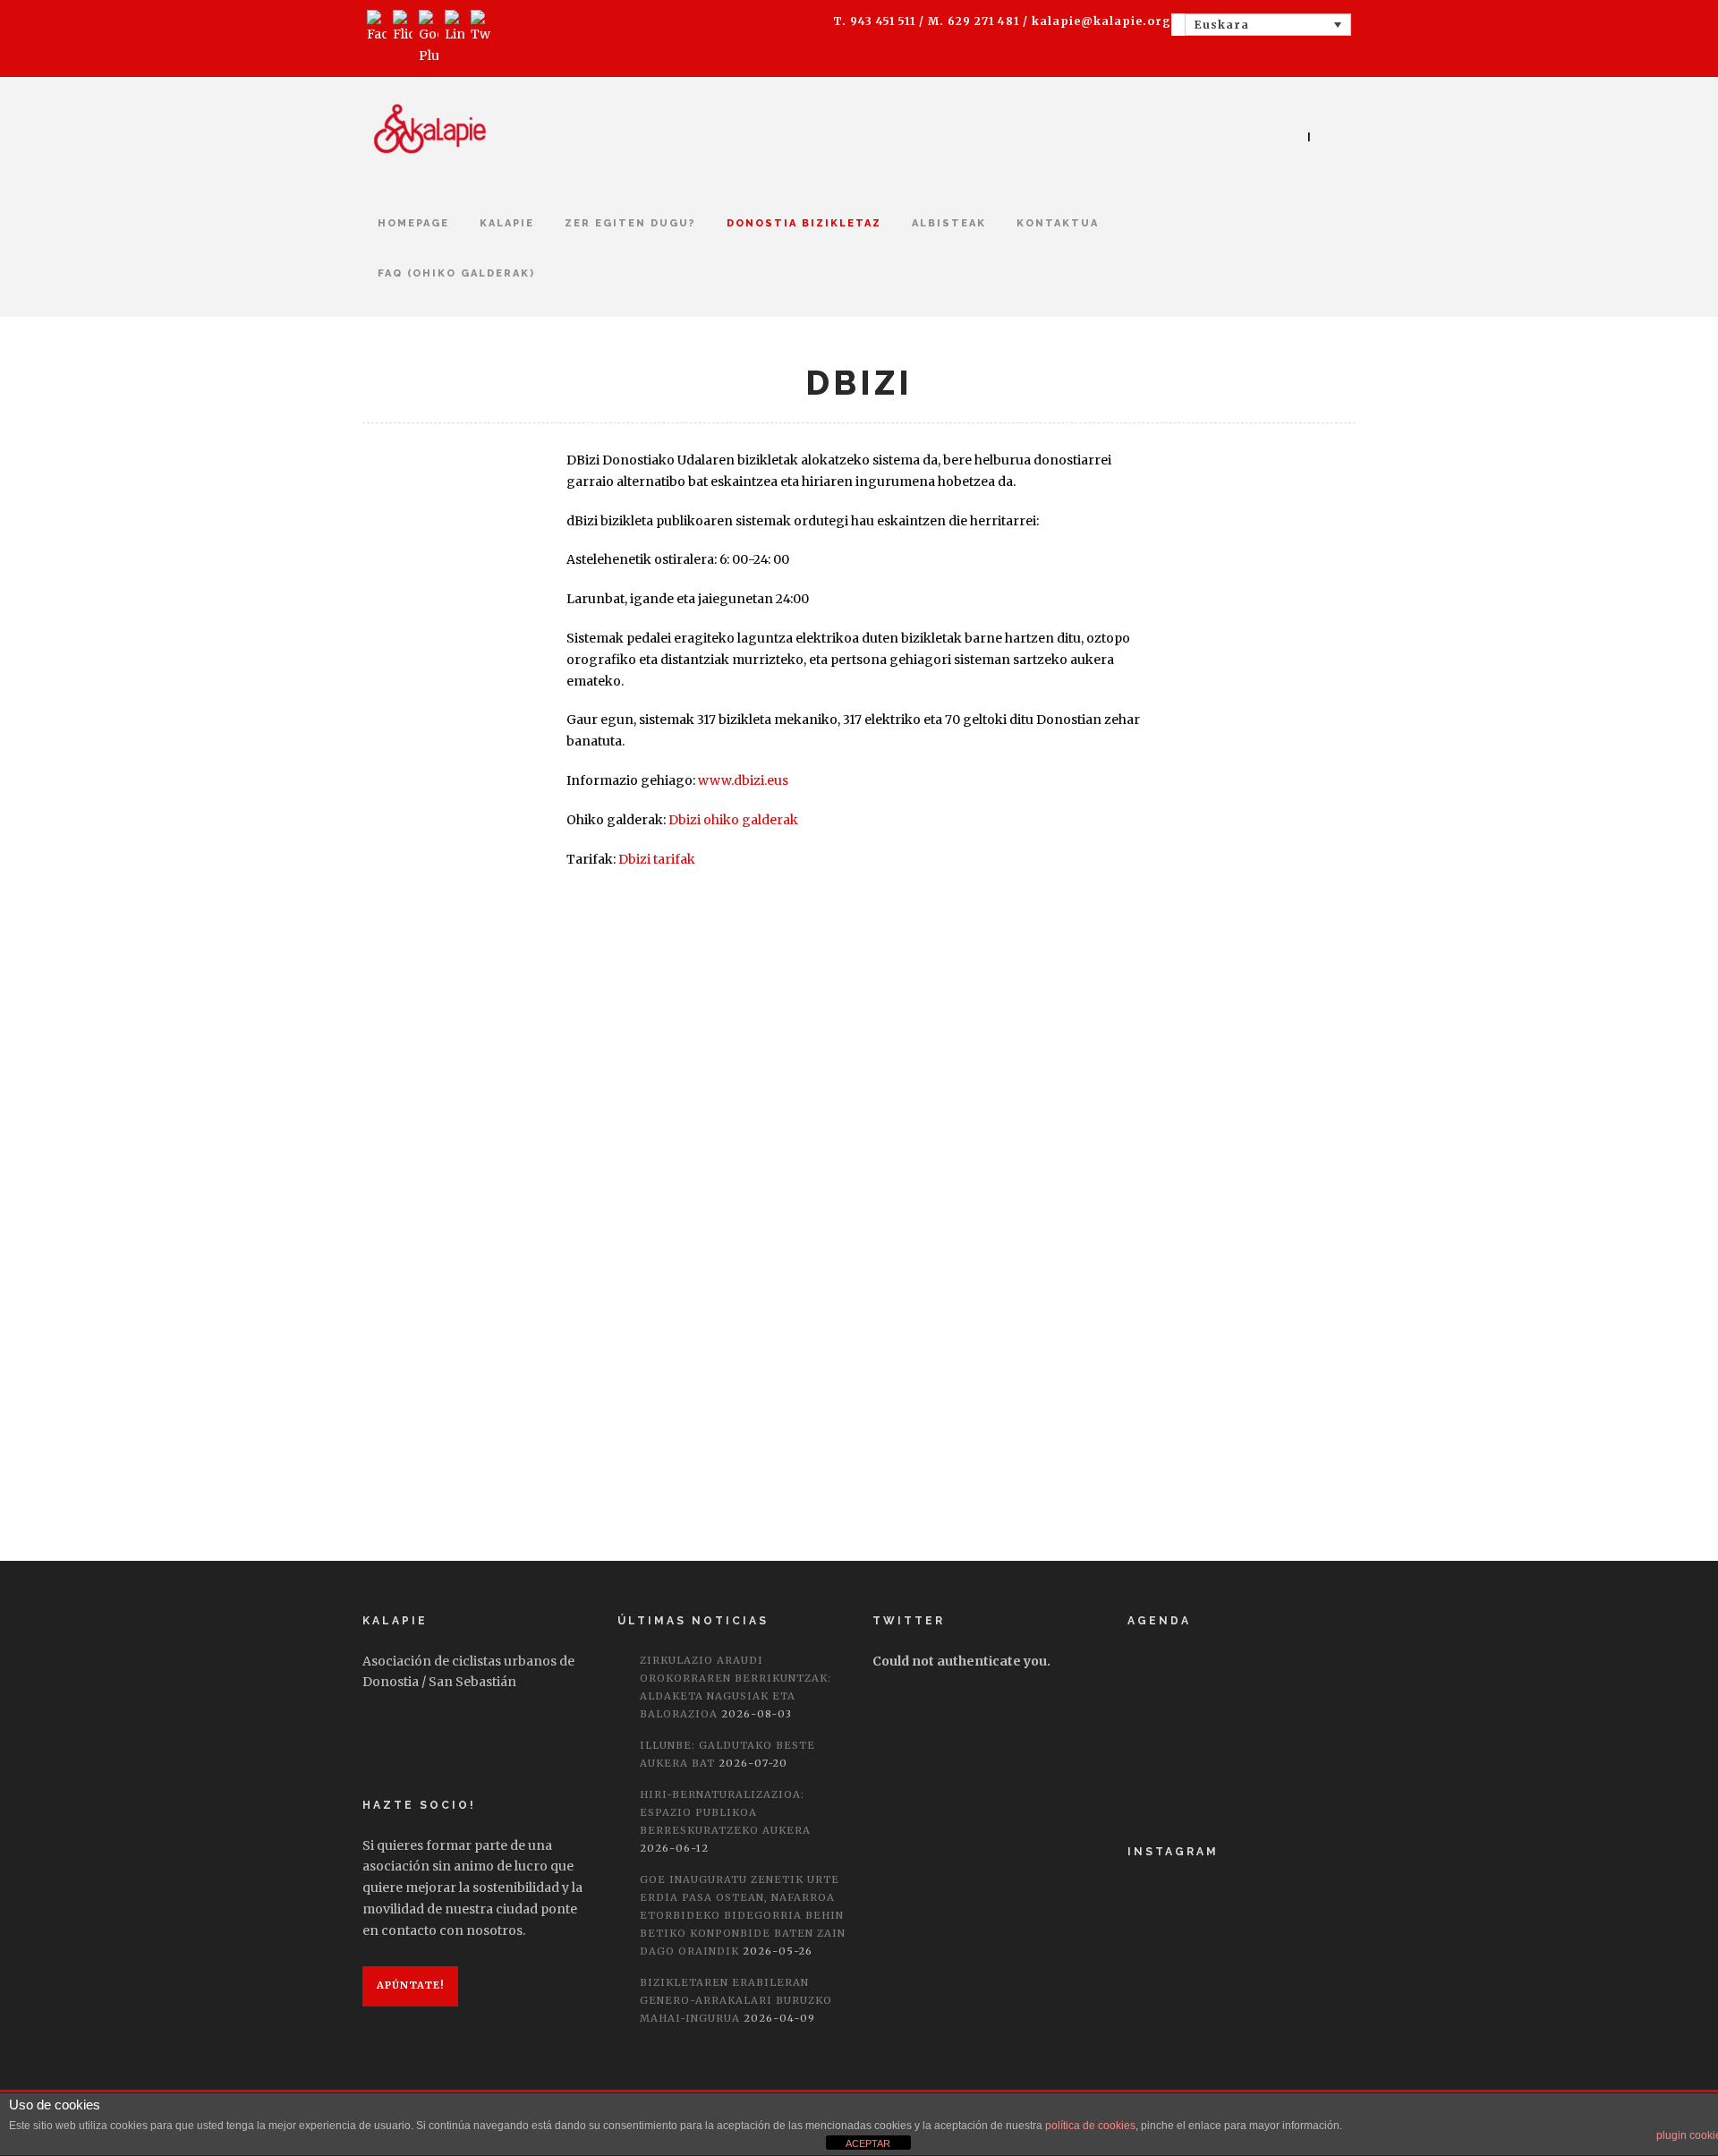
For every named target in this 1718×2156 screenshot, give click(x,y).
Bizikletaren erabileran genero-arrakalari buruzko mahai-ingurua (736, 2000)
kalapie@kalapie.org (1101, 21)
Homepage (413, 223)
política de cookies (1090, 2126)
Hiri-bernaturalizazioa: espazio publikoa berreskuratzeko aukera (725, 1812)
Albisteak (949, 223)
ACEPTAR (868, 2143)
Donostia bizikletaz (804, 223)
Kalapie (507, 223)
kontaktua (1058, 223)
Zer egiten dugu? (630, 223)
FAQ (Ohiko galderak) (456, 273)
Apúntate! (410, 1985)
